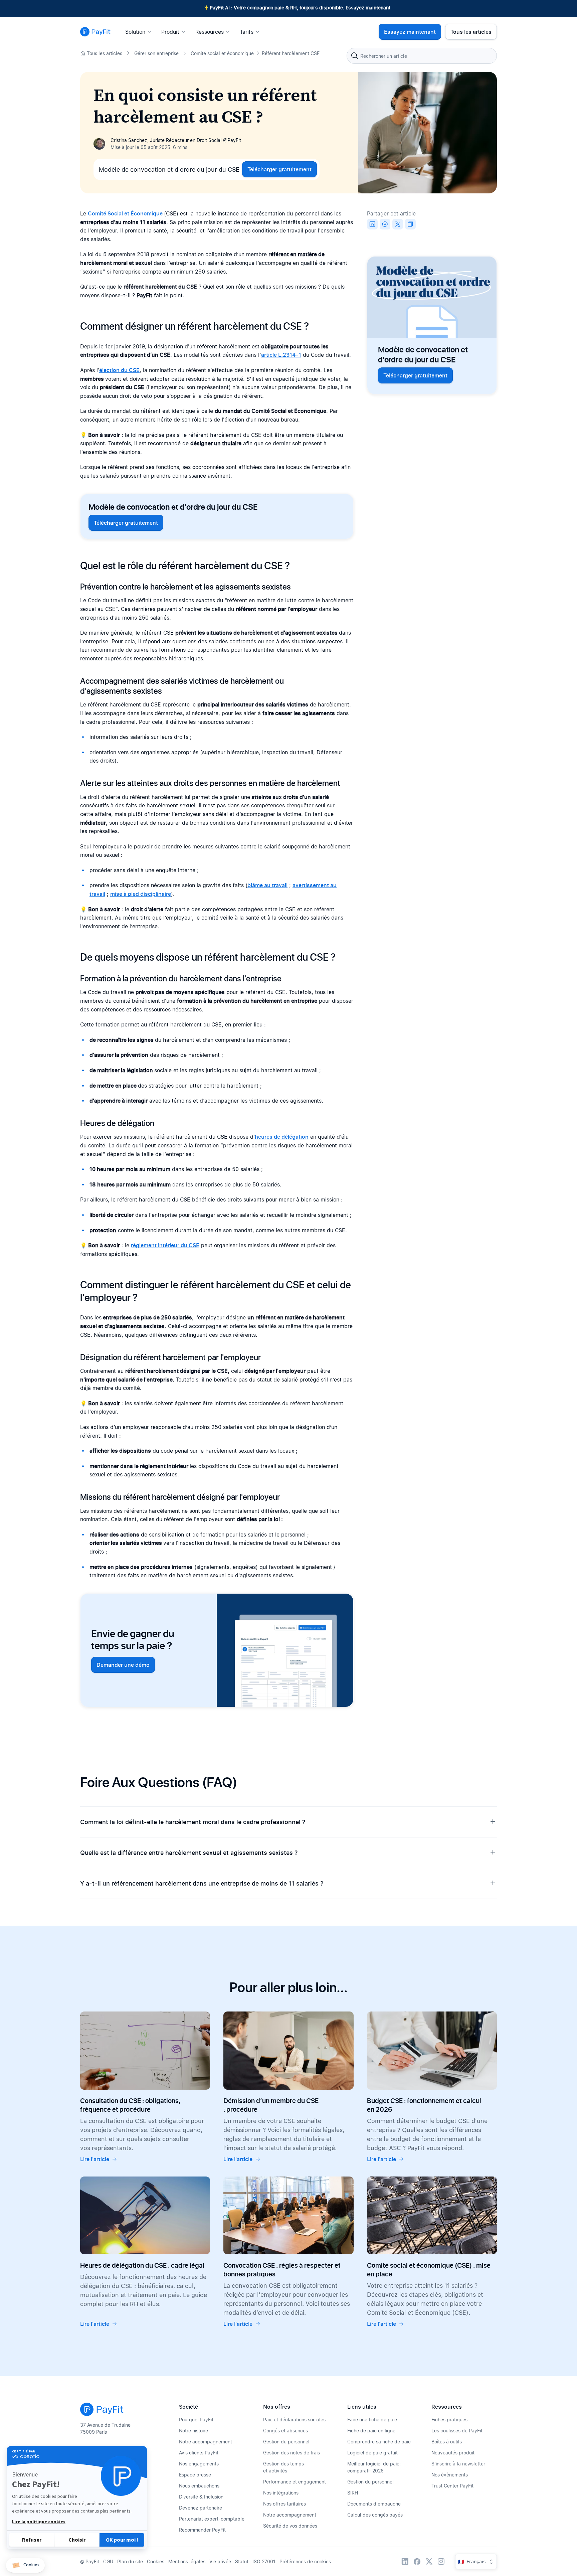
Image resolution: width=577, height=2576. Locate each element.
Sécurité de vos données (290, 2526)
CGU (108, 2561)
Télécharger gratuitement (279, 169)
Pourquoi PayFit (196, 2420)
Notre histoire (194, 2431)
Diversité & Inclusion (201, 2497)
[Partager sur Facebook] (385, 224)
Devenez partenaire (201, 2508)
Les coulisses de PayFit (457, 2431)
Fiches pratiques (449, 2420)
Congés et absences (285, 2431)
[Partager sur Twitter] (398, 224)
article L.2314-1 (281, 355)
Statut (242, 2561)
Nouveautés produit (453, 2453)
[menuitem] (140, 32)
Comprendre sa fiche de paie (379, 2442)
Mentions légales (187, 2561)
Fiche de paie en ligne (371, 2431)
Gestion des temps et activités (283, 2467)
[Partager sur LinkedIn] (372, 224)
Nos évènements (450, 2475)
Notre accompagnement (206, 2442)
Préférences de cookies (305, 2561)
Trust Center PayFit (452, 2486)
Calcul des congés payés (375, 2515)
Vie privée (220, 2561)
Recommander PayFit (202, 2530)
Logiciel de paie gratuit (372, 2453)
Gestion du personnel (286, 2442)
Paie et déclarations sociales (294, 2420)
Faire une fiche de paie (372, 2420)
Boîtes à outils (447, 2442)
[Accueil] (95, 32)
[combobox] (422, 56)
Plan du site (130, 2561)
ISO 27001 (264, 2561)
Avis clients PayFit (199, 2453)
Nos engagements (199, 2464)
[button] (25, 2565)
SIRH (353, 2493)
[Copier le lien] (410, 224)
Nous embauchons (199, 2486)
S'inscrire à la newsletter (458, 2464)
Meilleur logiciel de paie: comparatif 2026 (374, 2467)
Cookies (156, 2561)
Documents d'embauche (374, 2504)
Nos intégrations (281, 2493)
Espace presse (195, 2475)
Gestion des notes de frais (292, 2453)
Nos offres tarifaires (284, 2504)
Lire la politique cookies (39, 2522)
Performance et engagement (295, 2482)
